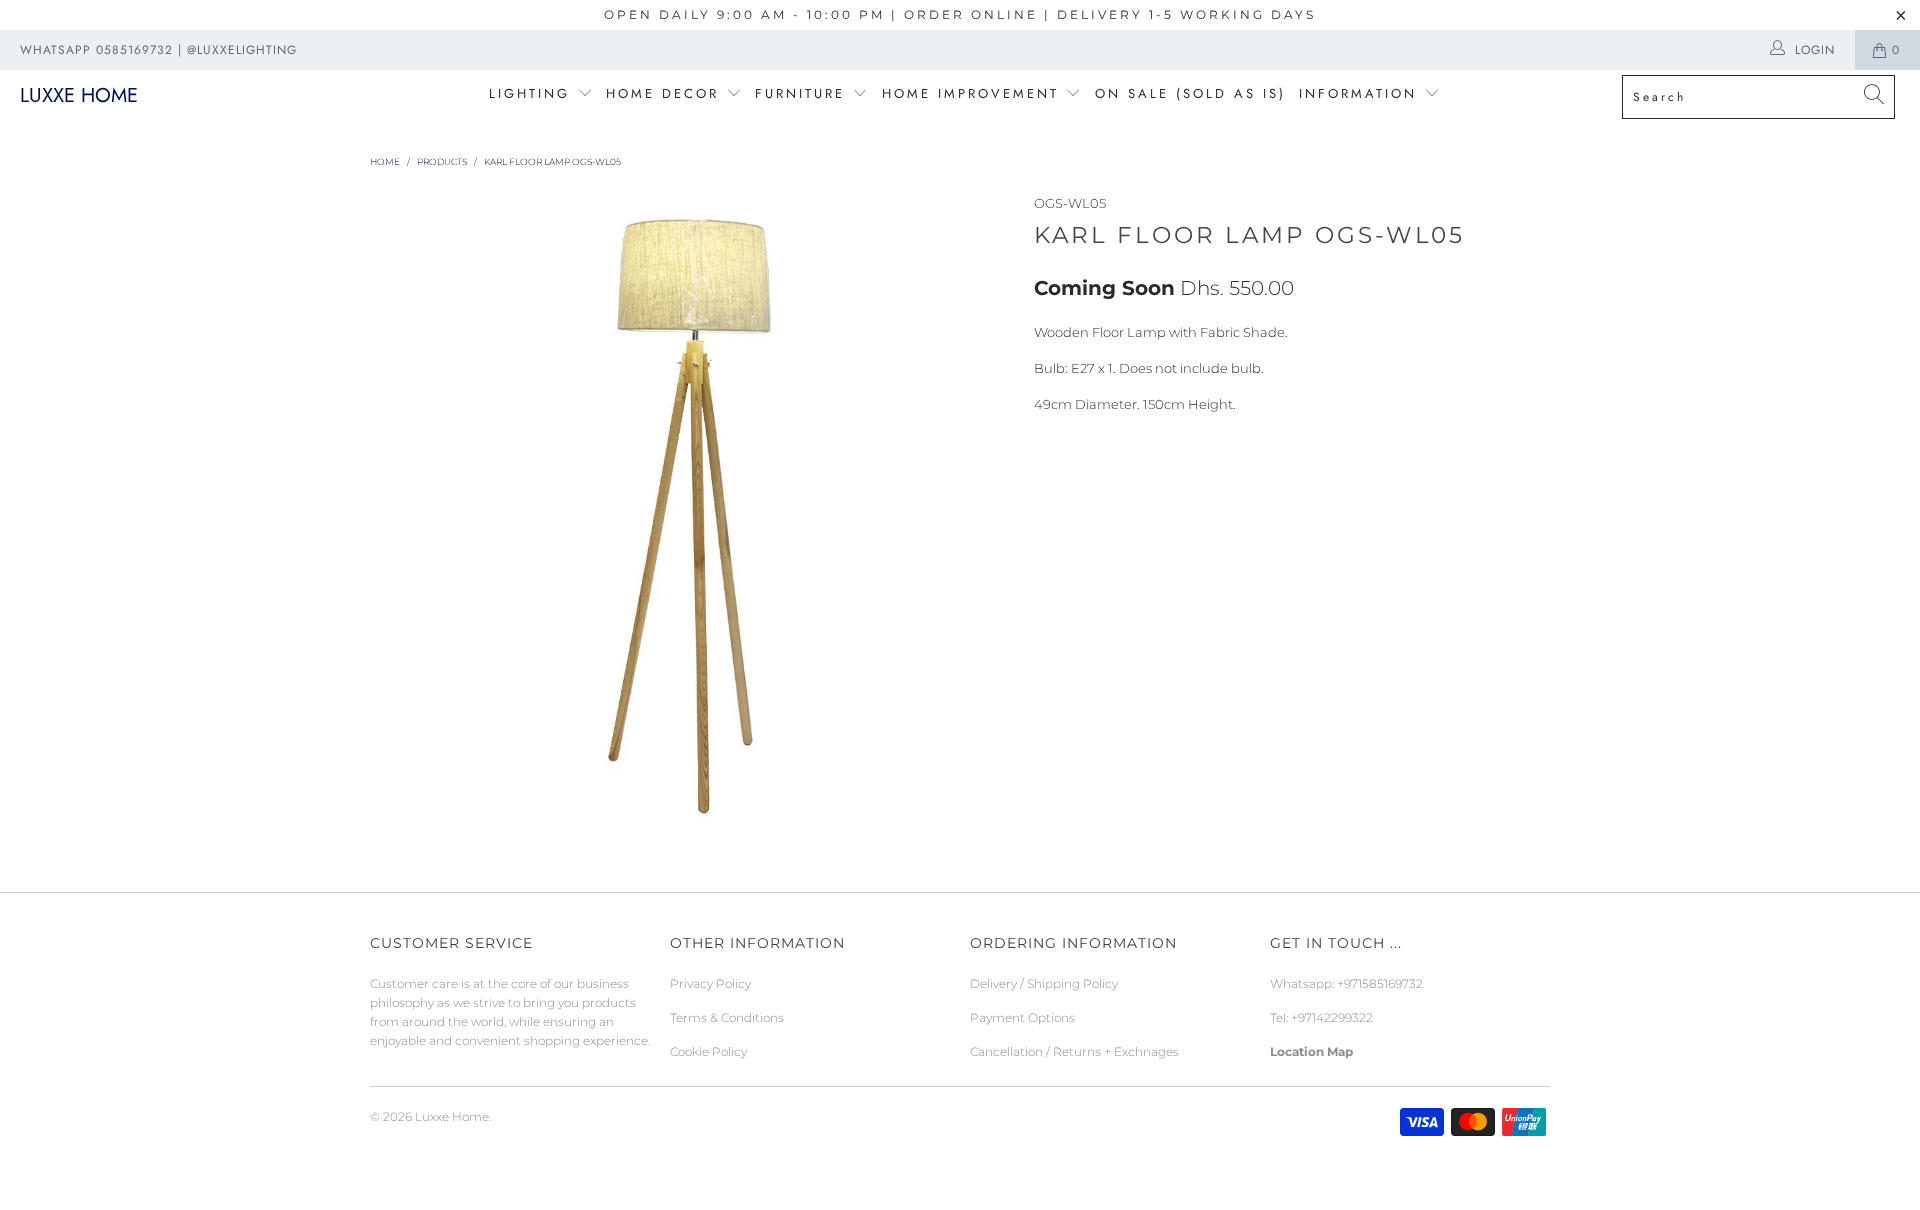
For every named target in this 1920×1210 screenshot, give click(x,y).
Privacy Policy (710, 983)
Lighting (533, 93)
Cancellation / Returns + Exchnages (1074, 1051)
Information (1358, 93)
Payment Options (1022, 1017)
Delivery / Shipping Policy (1044, 983)
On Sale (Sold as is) (1190, 93)
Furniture (800, 93)
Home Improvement (974, 93)
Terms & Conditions (727, 1017)
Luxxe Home (79, 95)
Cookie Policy (708, 1051)
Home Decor (662, 93)
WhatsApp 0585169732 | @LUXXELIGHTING (158, 50)
